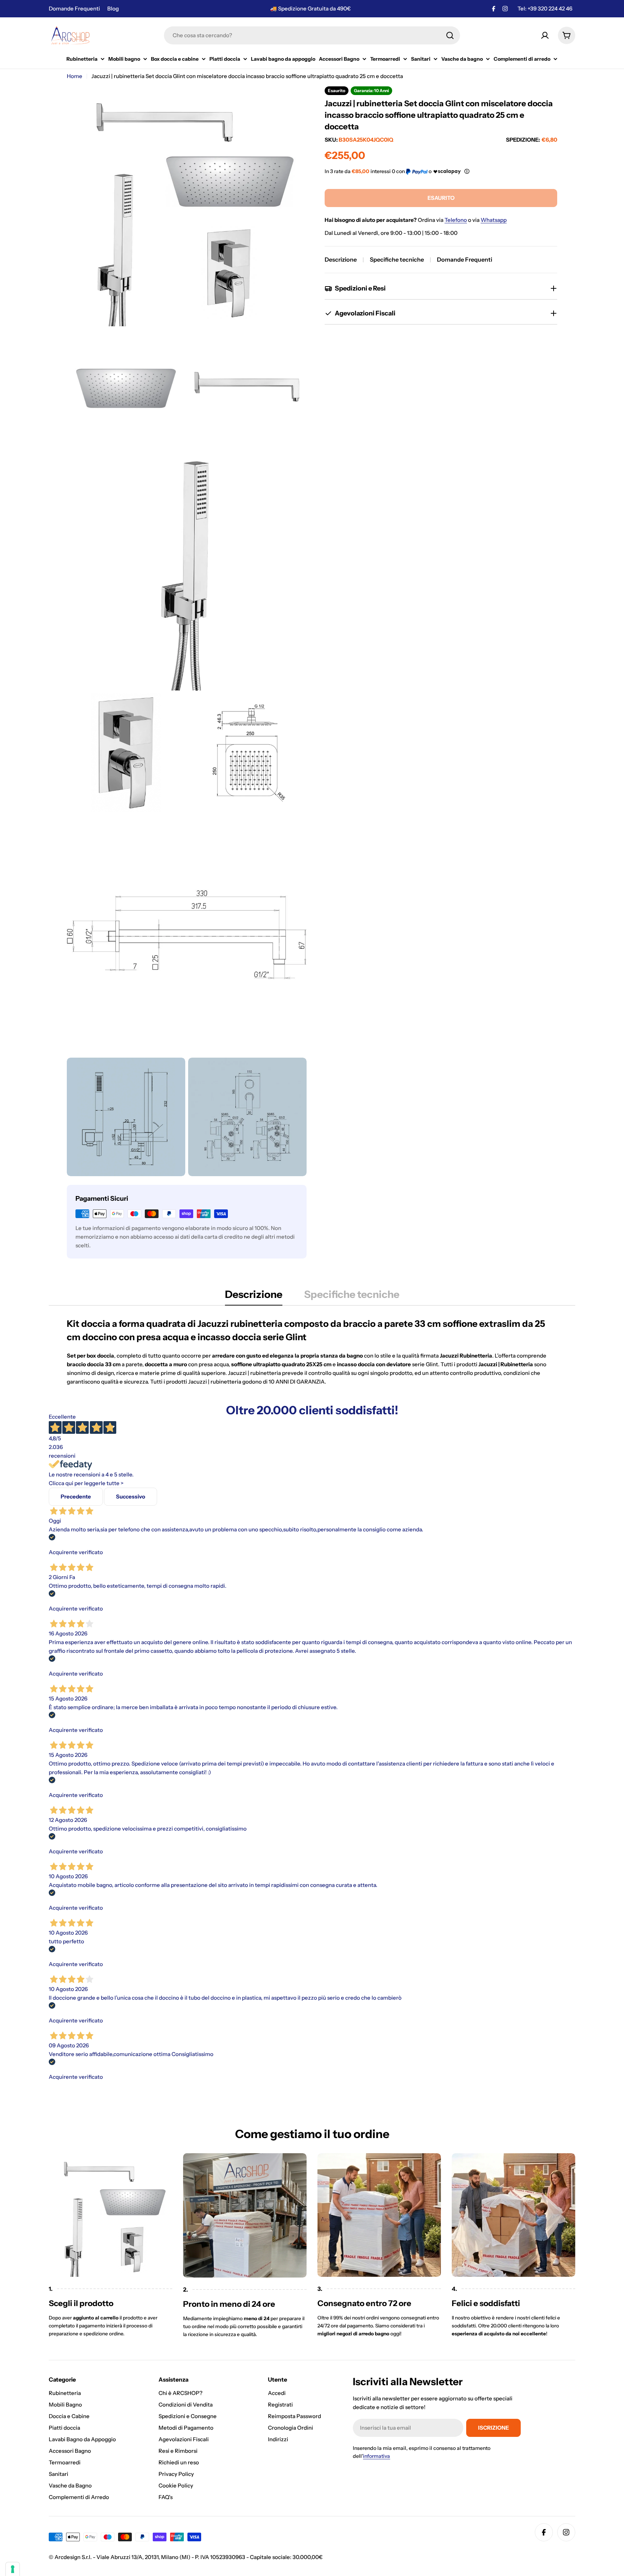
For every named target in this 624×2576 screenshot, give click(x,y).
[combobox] (312, 35)
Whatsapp (494, 220)
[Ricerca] (450, 35)
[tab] (254, 1296)
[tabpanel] (312, 1352)
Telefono (456, 220)
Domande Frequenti (74, 8)
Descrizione (341, 259)
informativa (376, 2456)
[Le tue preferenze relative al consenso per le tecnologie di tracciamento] (13, 2569)
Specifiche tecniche (397, 259)
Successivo (131, 1496)
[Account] (545, 35)
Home (75, 76)
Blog (113, 8)
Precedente (76, 1496)
